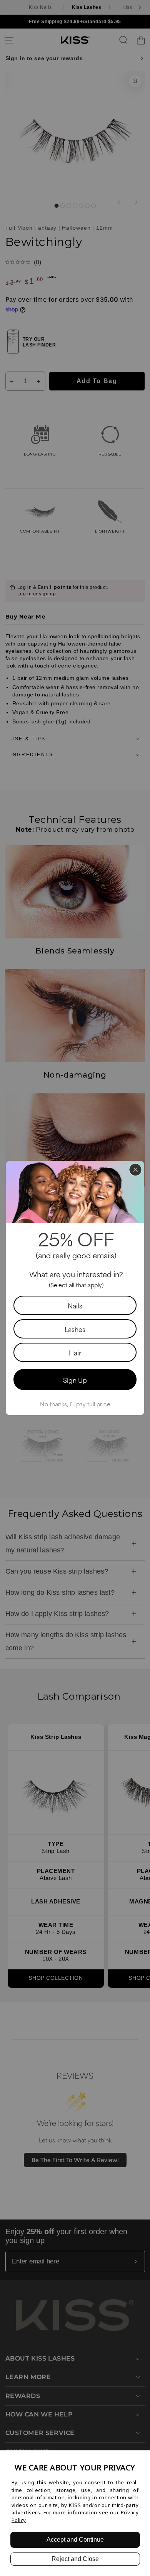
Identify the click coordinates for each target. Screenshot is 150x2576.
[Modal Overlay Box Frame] (75, 1288)
